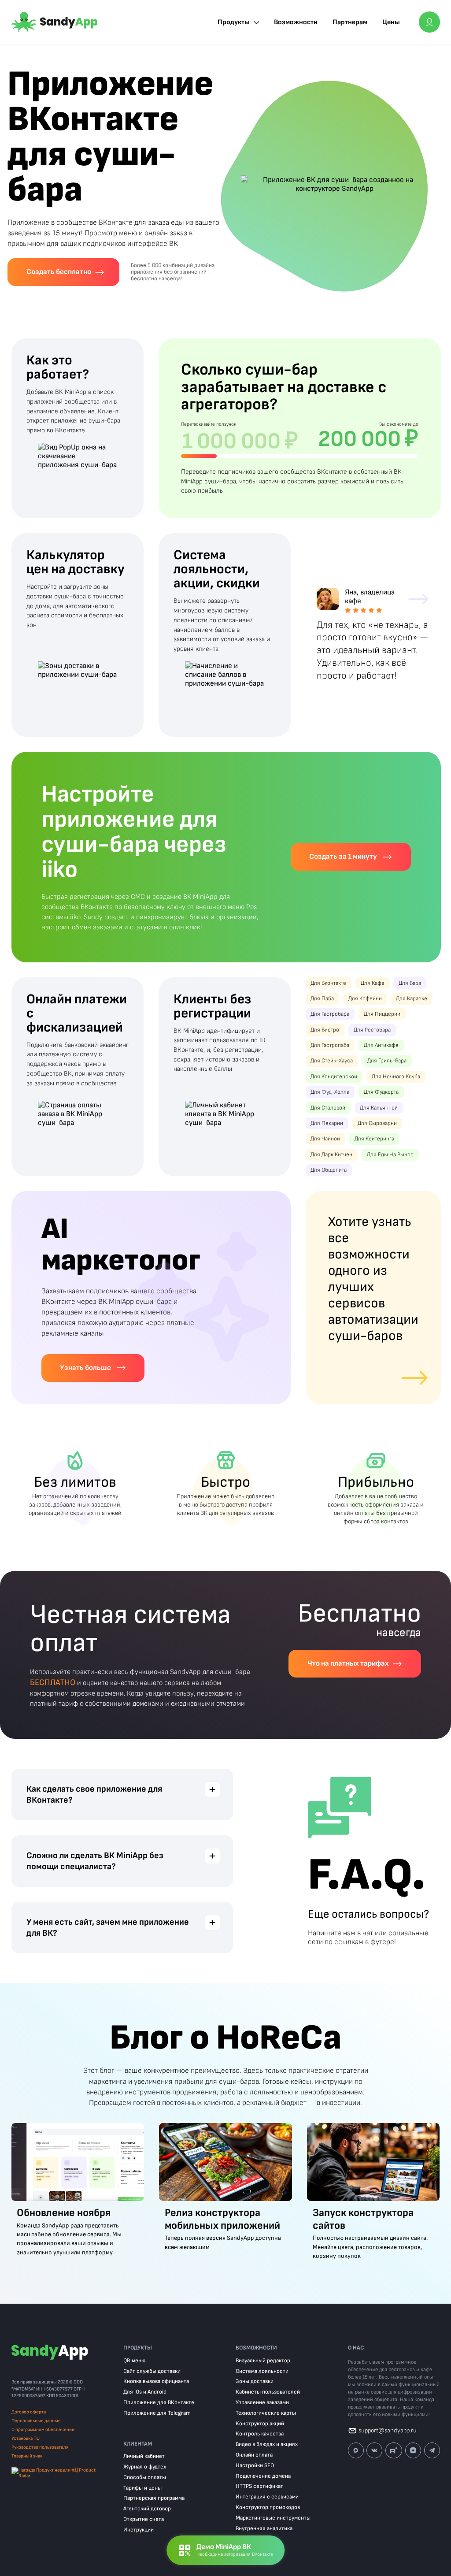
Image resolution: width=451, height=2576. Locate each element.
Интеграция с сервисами (267, 2497)
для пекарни (327, 1123)
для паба (322, 999)
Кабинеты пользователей (268, 2392)
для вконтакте (328, 983)
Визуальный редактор (263, 2361)
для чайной (325, 1139)
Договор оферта (29, 2412)
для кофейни (365, 999)
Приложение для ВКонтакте (159, 2403)
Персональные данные (36, 2421)
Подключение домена (263, 2476)
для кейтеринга (374, 1139)
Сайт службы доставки (152, 2371)
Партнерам (350, 22)
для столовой (328, 1108)
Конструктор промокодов (268, 2507)
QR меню (134, 2361)
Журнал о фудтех (145, 2467)
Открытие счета (144, 2519)
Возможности (296, 22)
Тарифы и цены (142, 2488)
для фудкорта (381, 1092)
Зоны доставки (255, 2381)
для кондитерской (334, 1077)
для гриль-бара (387, 1061)
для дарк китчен (331, 1155)
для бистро (325, 1030)
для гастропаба (330, 1045)
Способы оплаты (145, 2478)
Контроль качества (260, 2434)
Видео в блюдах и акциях (267, 2444)
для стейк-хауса (332, 1061)
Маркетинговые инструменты (273, 2518)
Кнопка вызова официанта (156, 2381)
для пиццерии (382, 1014)
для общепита (329, 1170)
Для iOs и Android (145, 2392)
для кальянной (379, 1108)
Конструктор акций (260, 2424)
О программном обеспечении (43, 2429)
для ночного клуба (396, 1077)
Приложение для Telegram (157, 2413)
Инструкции (139, 2530)
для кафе (373, 983)
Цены (391, 22)
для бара (410, 983)
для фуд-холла (330, 1092)
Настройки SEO (255, 2466)
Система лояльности (262, 2371)
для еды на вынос (390, 1155)
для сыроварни (377, 1123)
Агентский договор (147, 2509)
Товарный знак (27, 2456)
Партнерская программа (154, 2498)
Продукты (234, 22)
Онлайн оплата (254, 2455)
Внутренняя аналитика (264, 2529)
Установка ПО (26, 2438)
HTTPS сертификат (259, 2486)
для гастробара (330, 1014)
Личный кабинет (144, 2456)
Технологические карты (266, 2413)
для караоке (412, 999)
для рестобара (372, 1030)
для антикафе (381, 1045)
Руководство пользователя (40, 2447)
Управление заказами (262, 2403)
